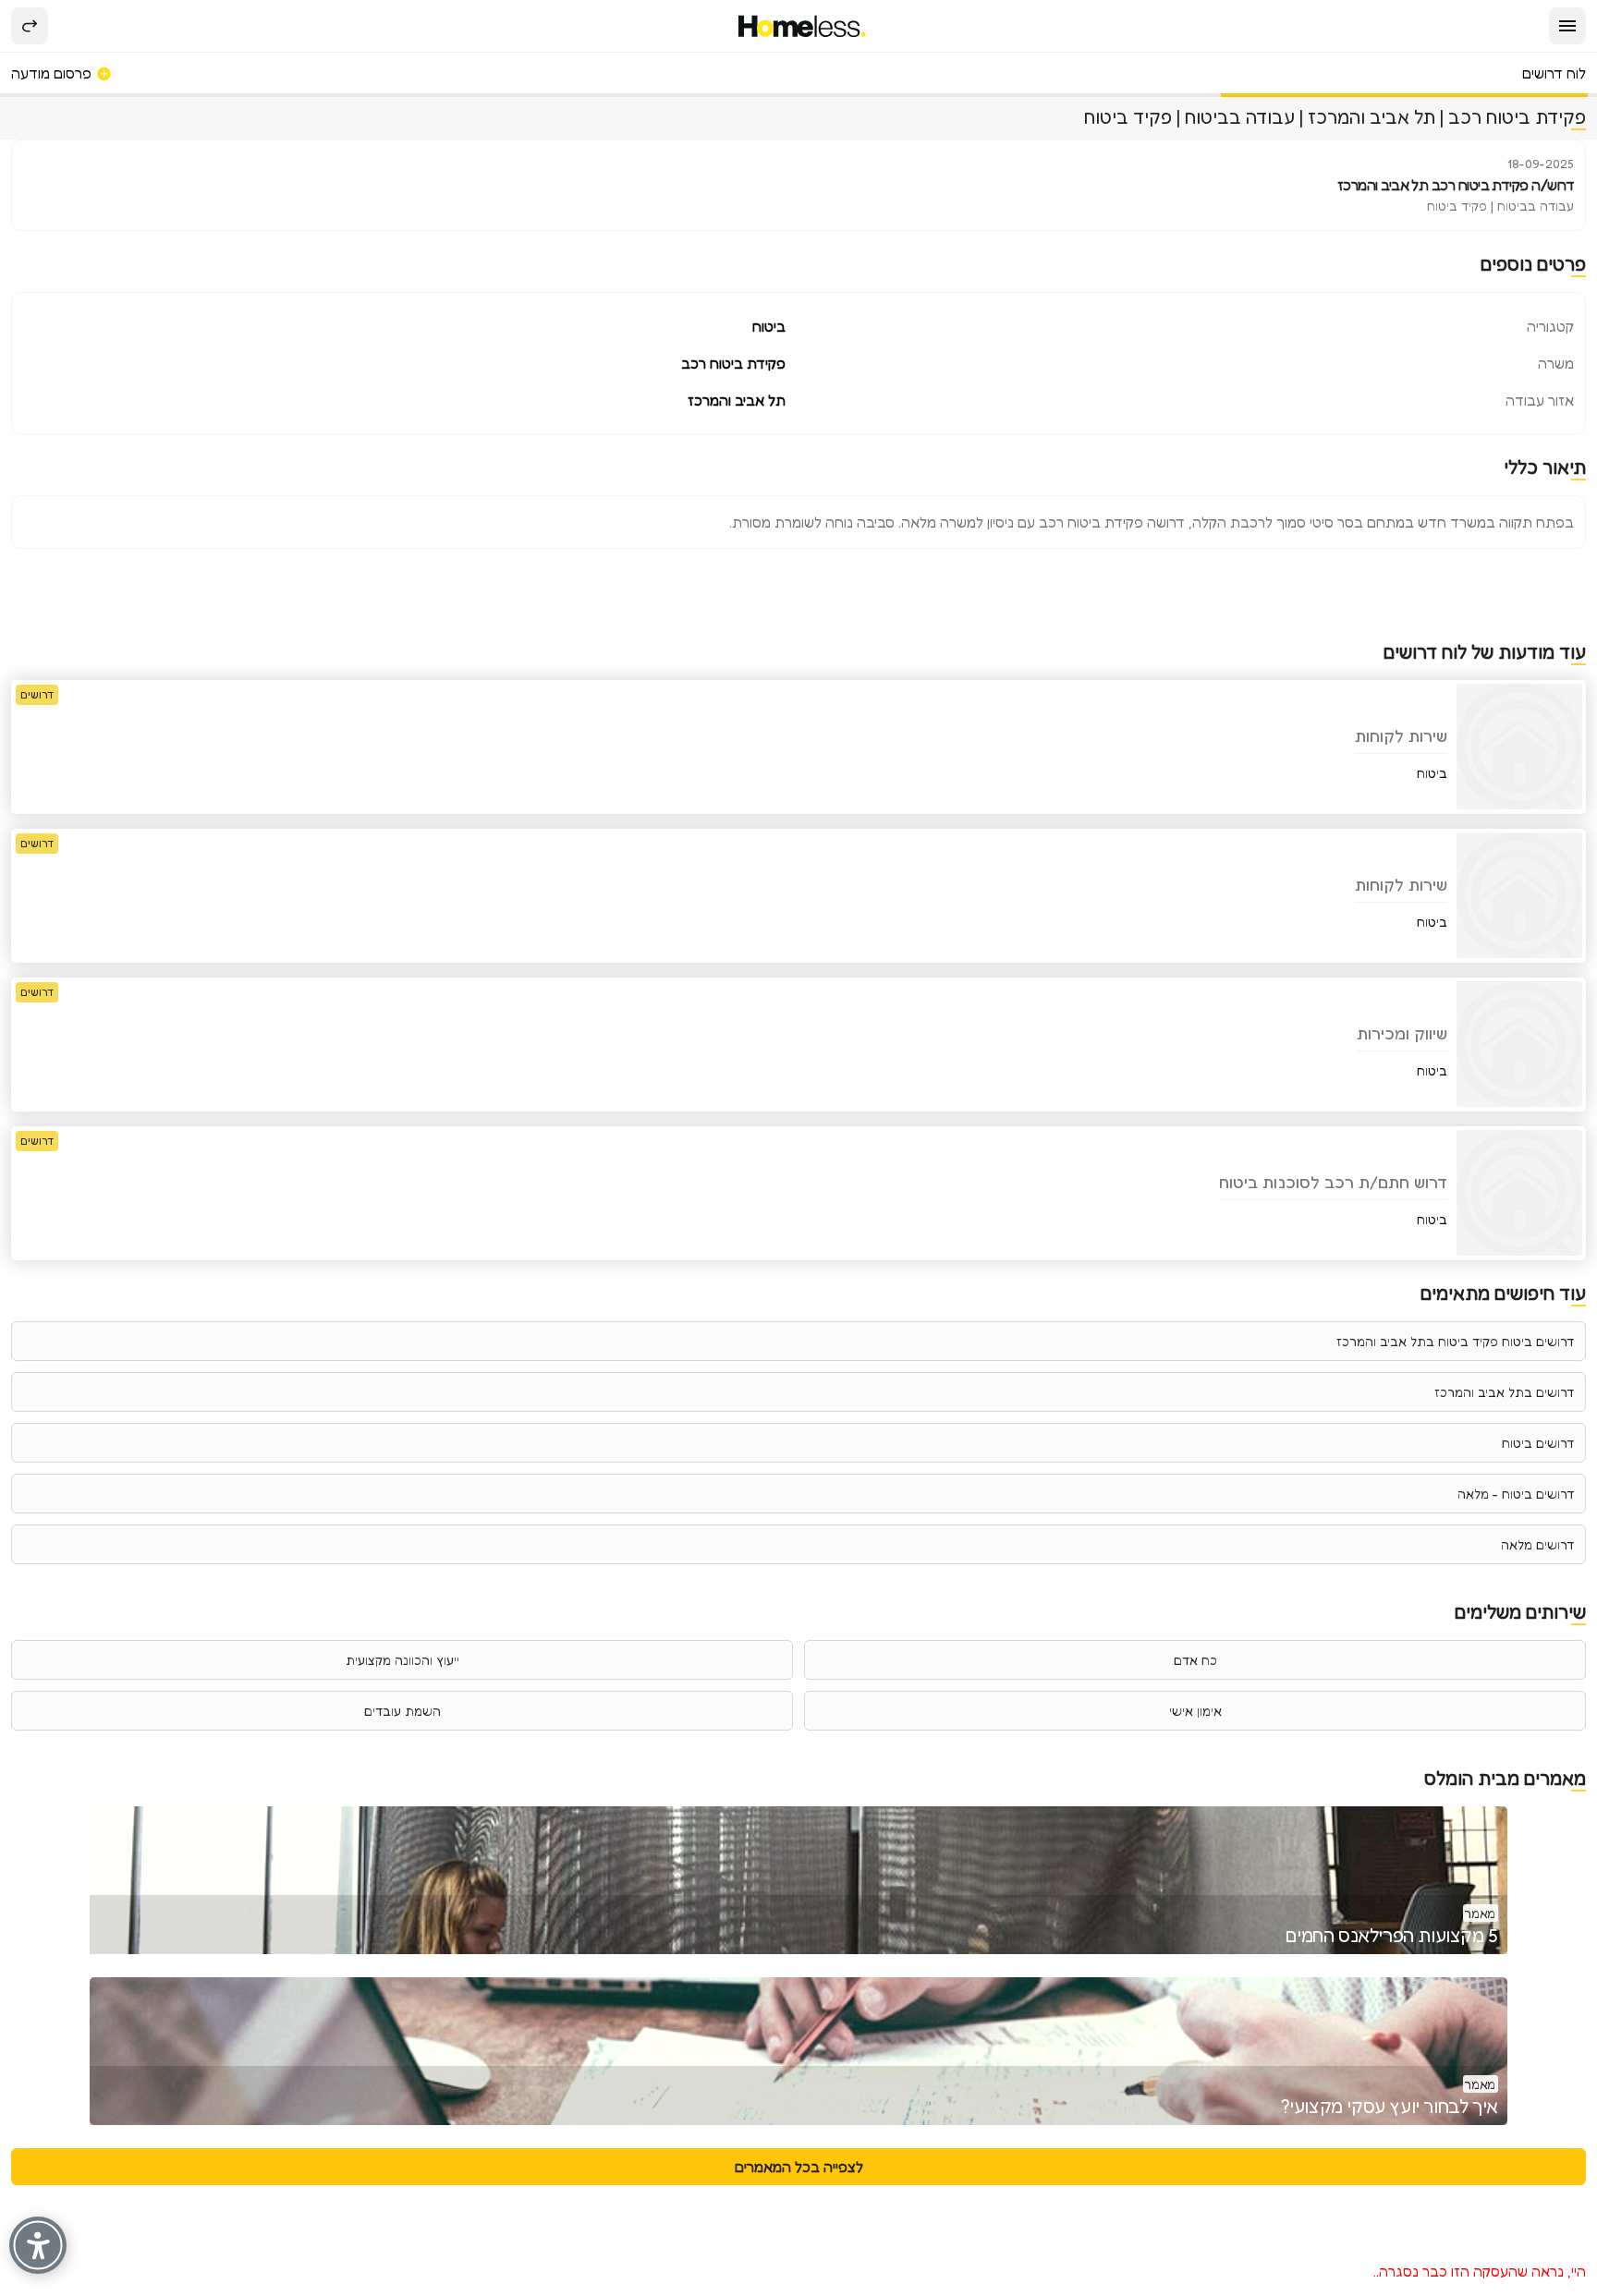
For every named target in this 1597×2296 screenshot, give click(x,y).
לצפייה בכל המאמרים (799, 2167)
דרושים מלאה (1537, 1544)
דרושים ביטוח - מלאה (1516, 1494)
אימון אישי (1195, 1711)
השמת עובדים (402, 1711)
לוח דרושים (1554, 73)
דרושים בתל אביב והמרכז (1504, 1392)
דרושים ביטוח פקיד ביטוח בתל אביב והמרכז (1455, 1341)
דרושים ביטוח (1538, 1443)
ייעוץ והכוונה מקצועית (402, 1660)
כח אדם (1195, 1660)
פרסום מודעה (53, 73)
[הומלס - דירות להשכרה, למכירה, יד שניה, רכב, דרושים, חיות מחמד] (803, 26)
